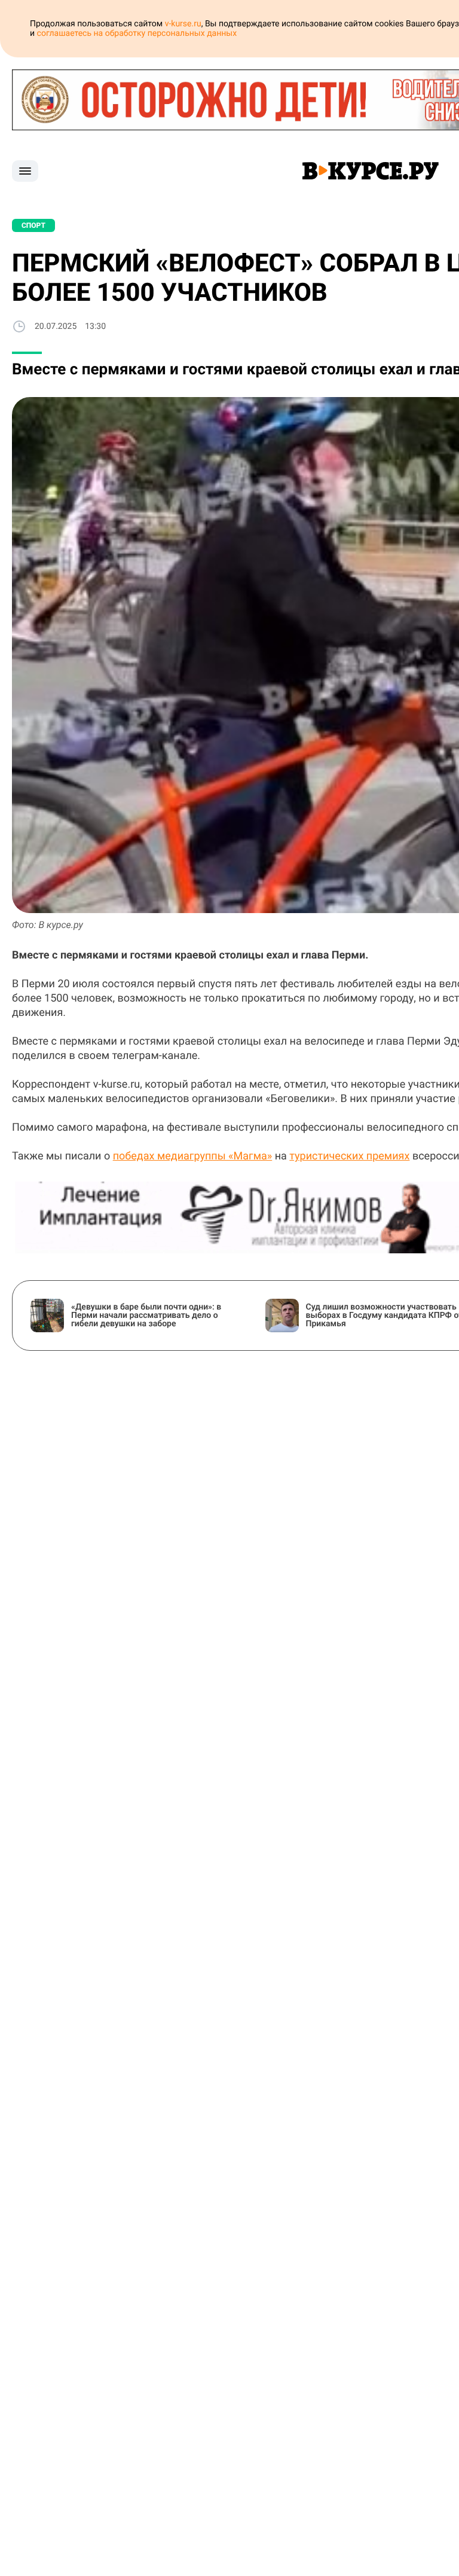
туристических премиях (349, 1156)
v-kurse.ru (183, 24)
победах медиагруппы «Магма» (193, 1156)
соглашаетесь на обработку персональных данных (137, 33)
